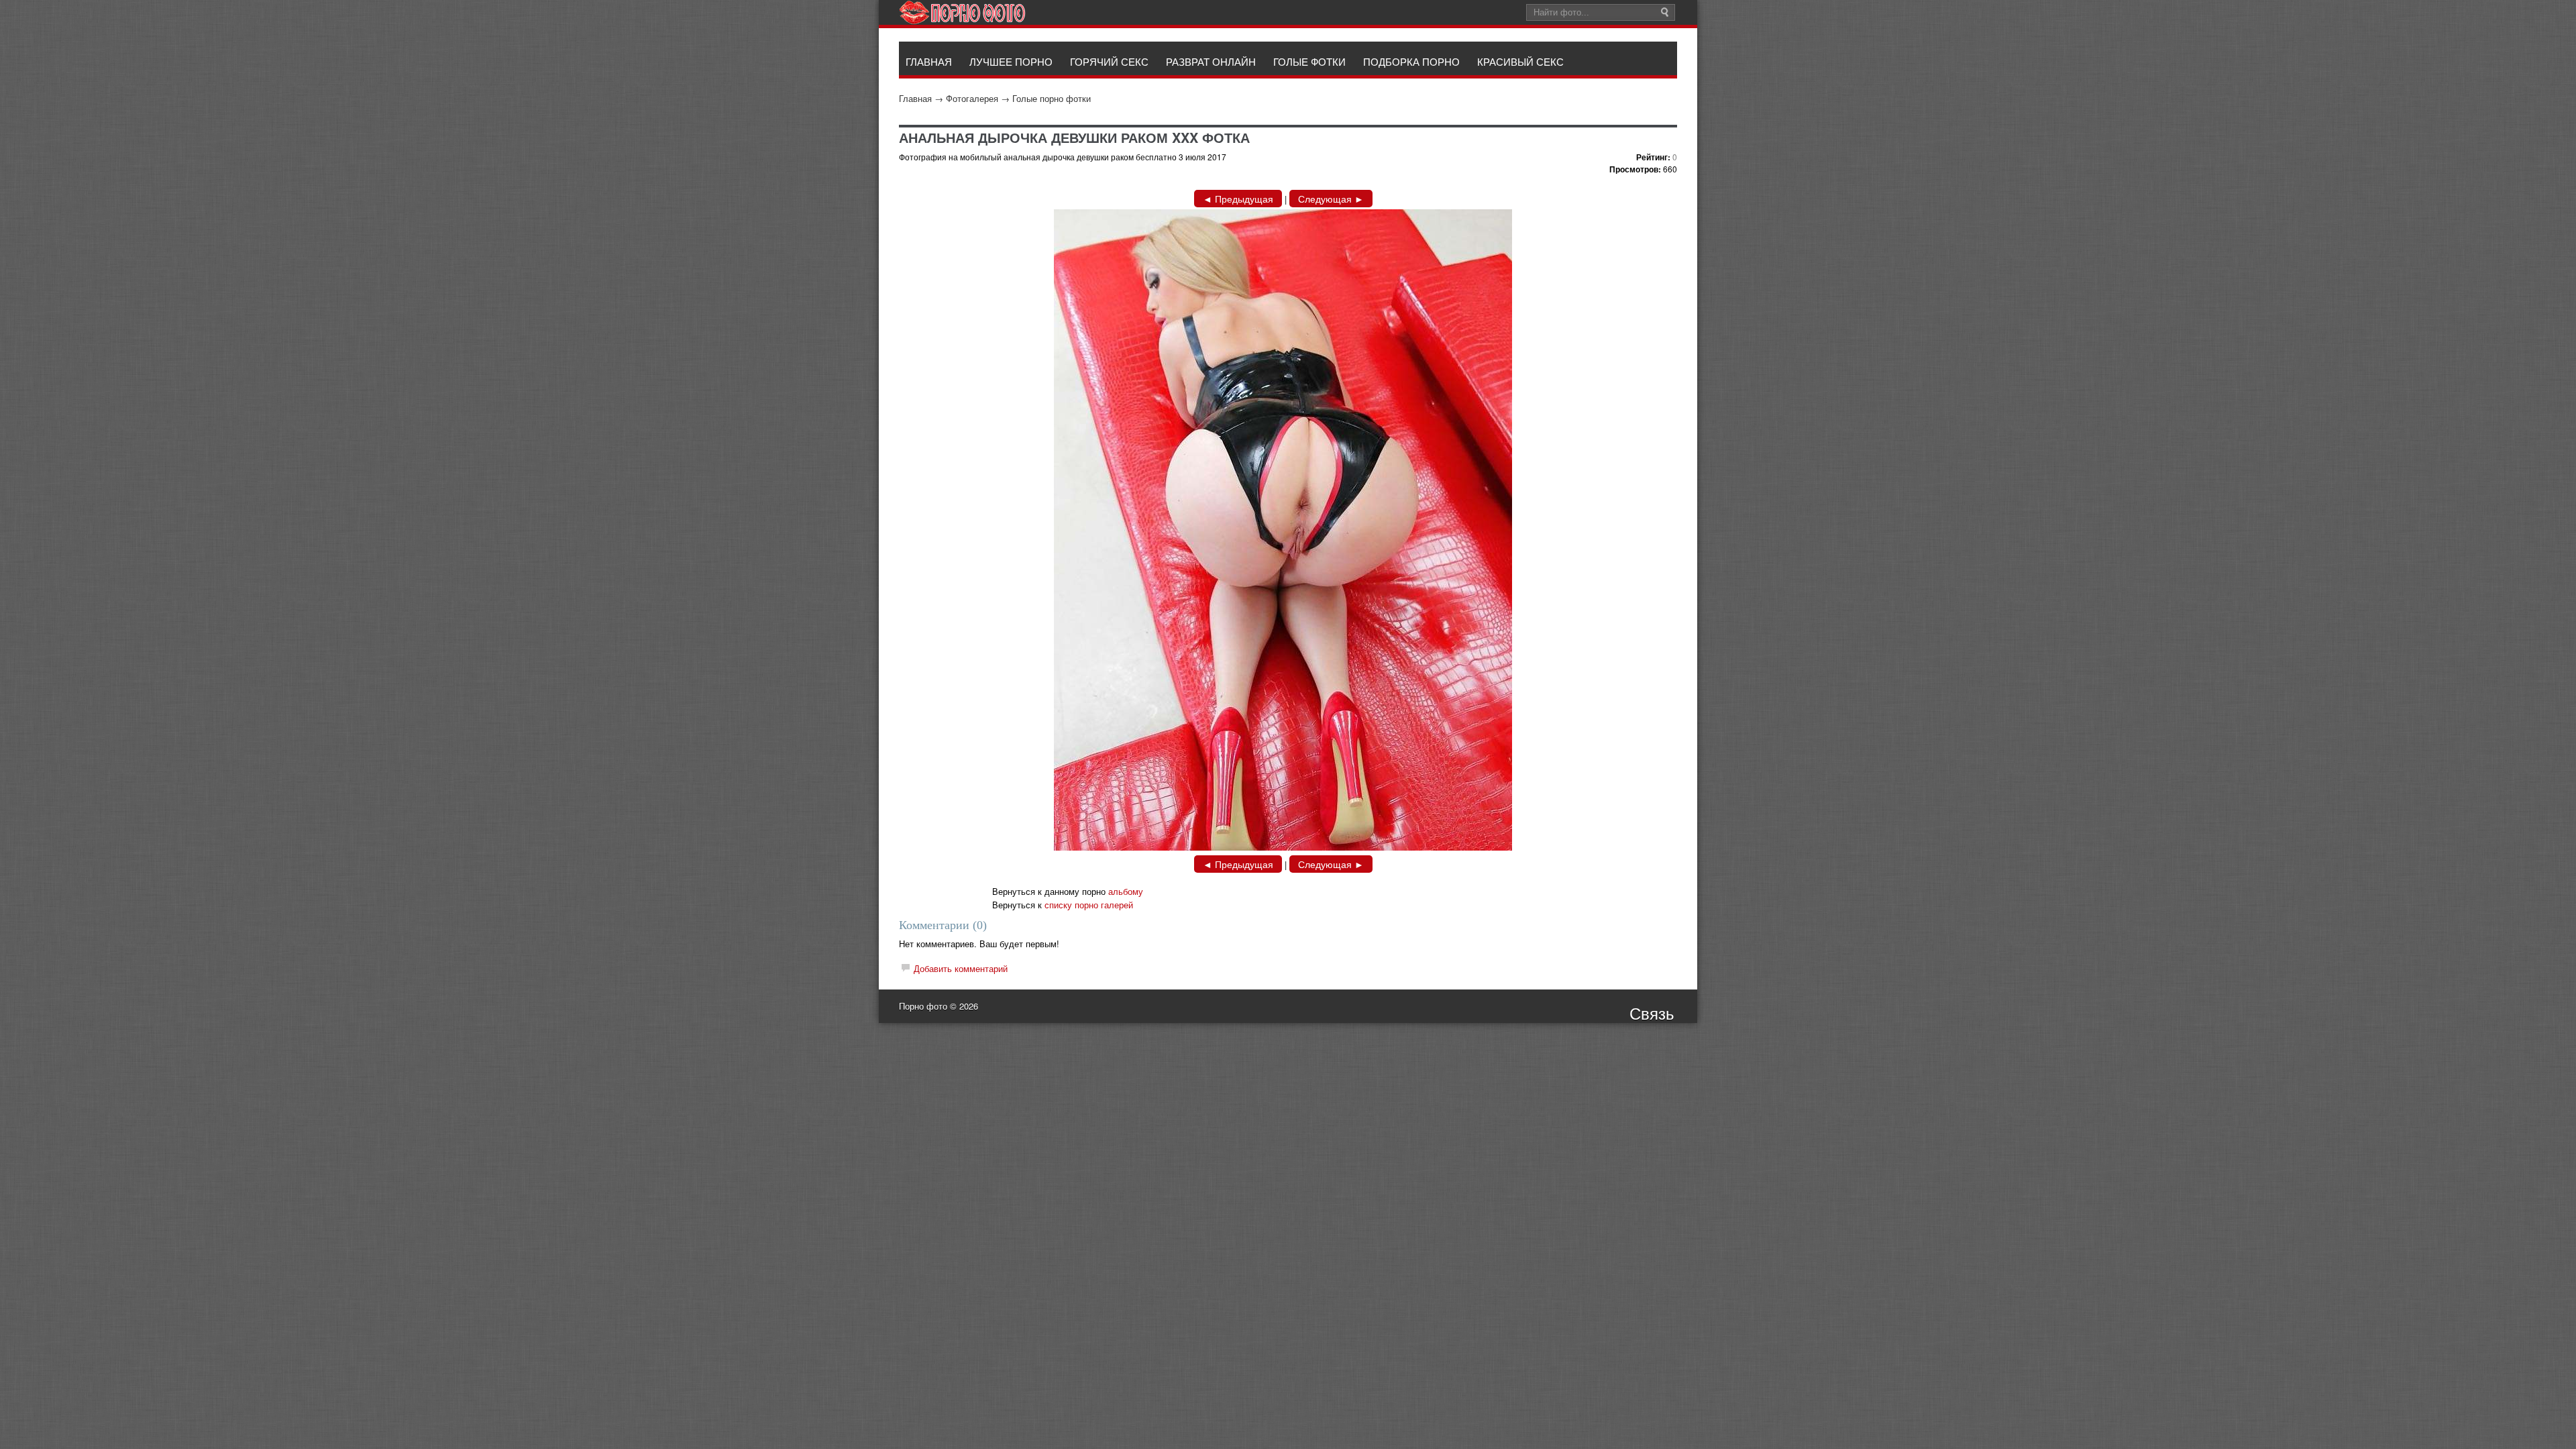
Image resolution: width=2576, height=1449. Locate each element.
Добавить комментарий (961, 968)
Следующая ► (1331, 199)
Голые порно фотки (1052, 98)
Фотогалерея (972, 98)
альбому (1126, 891)
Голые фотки (1309, 61)
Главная (915, 98)
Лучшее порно (1011, 61)
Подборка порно (1411, 61)
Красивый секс (1520, 61)
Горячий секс (1109, 61)
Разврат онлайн (1211, 61)
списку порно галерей (1089, 905)
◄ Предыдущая (1238, 199)
